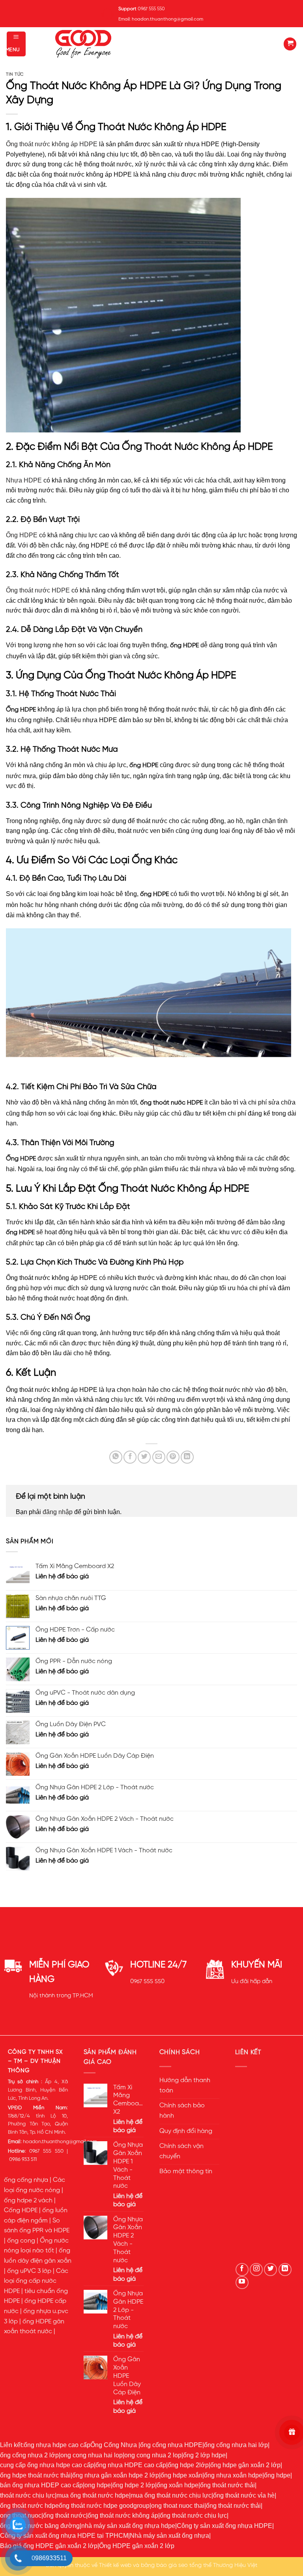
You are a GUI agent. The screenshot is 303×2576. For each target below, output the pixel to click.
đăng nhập (58, 1512)
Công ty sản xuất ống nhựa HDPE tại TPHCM (64, 2536)
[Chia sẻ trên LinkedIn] (187, 1457)
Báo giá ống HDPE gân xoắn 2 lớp (49, 2546)
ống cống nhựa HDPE (171, 2445)
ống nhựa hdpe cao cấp (57, 2445)
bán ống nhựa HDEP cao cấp (41, 2485)
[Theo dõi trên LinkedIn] (285, 2270)
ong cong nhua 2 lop (153, 2455)
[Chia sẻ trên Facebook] (130, 1457)
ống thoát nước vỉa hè (244, 2495)
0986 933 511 (23, 2160)
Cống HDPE (21, 2211)
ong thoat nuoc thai (178, 2506)
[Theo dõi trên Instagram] (256, 2270)
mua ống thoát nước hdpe (93, 2495)
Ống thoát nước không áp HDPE (52, 144)
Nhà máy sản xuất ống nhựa (169, 2536)
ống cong (21, 2241)
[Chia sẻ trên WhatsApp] (116, 1457)
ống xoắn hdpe (178, 2485)
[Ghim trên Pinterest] (173, 1457)
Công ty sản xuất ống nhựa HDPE (224, 2526)
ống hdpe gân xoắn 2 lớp (245, 2465)
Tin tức (15, 75)
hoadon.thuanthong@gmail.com (60, 2142)
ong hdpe (98, 2485)
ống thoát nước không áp (123, 2515)
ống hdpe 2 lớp (134, 2485)
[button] (16, 44)
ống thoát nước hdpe (29, 2506)
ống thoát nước (65, 2515)
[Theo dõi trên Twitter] (270, 2270)
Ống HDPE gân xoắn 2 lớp (137, 2546)
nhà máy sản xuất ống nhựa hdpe (128, 2526)
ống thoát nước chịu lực (193, 2515)
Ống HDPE (22, 535)
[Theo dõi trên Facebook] (242, 2270)
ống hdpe (277, 2475)
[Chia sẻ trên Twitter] (144, 1457)
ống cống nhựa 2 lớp (29, 2455)
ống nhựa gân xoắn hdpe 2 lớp (116, 2475)
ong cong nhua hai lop (92, 2455)
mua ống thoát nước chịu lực (171, 2495)
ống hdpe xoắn (181, 2475)
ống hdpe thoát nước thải (35, 2475)
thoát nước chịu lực (27, 2495)
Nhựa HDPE (24, 480)
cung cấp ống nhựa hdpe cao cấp (47, 2465)
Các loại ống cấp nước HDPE (36, 2281)
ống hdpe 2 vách (28, 2201)
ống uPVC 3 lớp (29, 2271)
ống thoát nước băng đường (40, 2526)
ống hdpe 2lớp (188, 2465)
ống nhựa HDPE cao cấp (131, 2465)
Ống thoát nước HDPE (38, 590)
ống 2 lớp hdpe (204, 2455)
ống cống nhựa (26, 2180)
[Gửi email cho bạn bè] (159, 1457)
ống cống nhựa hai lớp (236, 2445)
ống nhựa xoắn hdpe (233, 2475)
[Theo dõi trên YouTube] (242, 2283)
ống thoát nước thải (227, 2485)
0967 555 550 (147, 1982)
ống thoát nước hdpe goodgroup (104, 2506)
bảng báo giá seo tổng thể (176, 2565)
